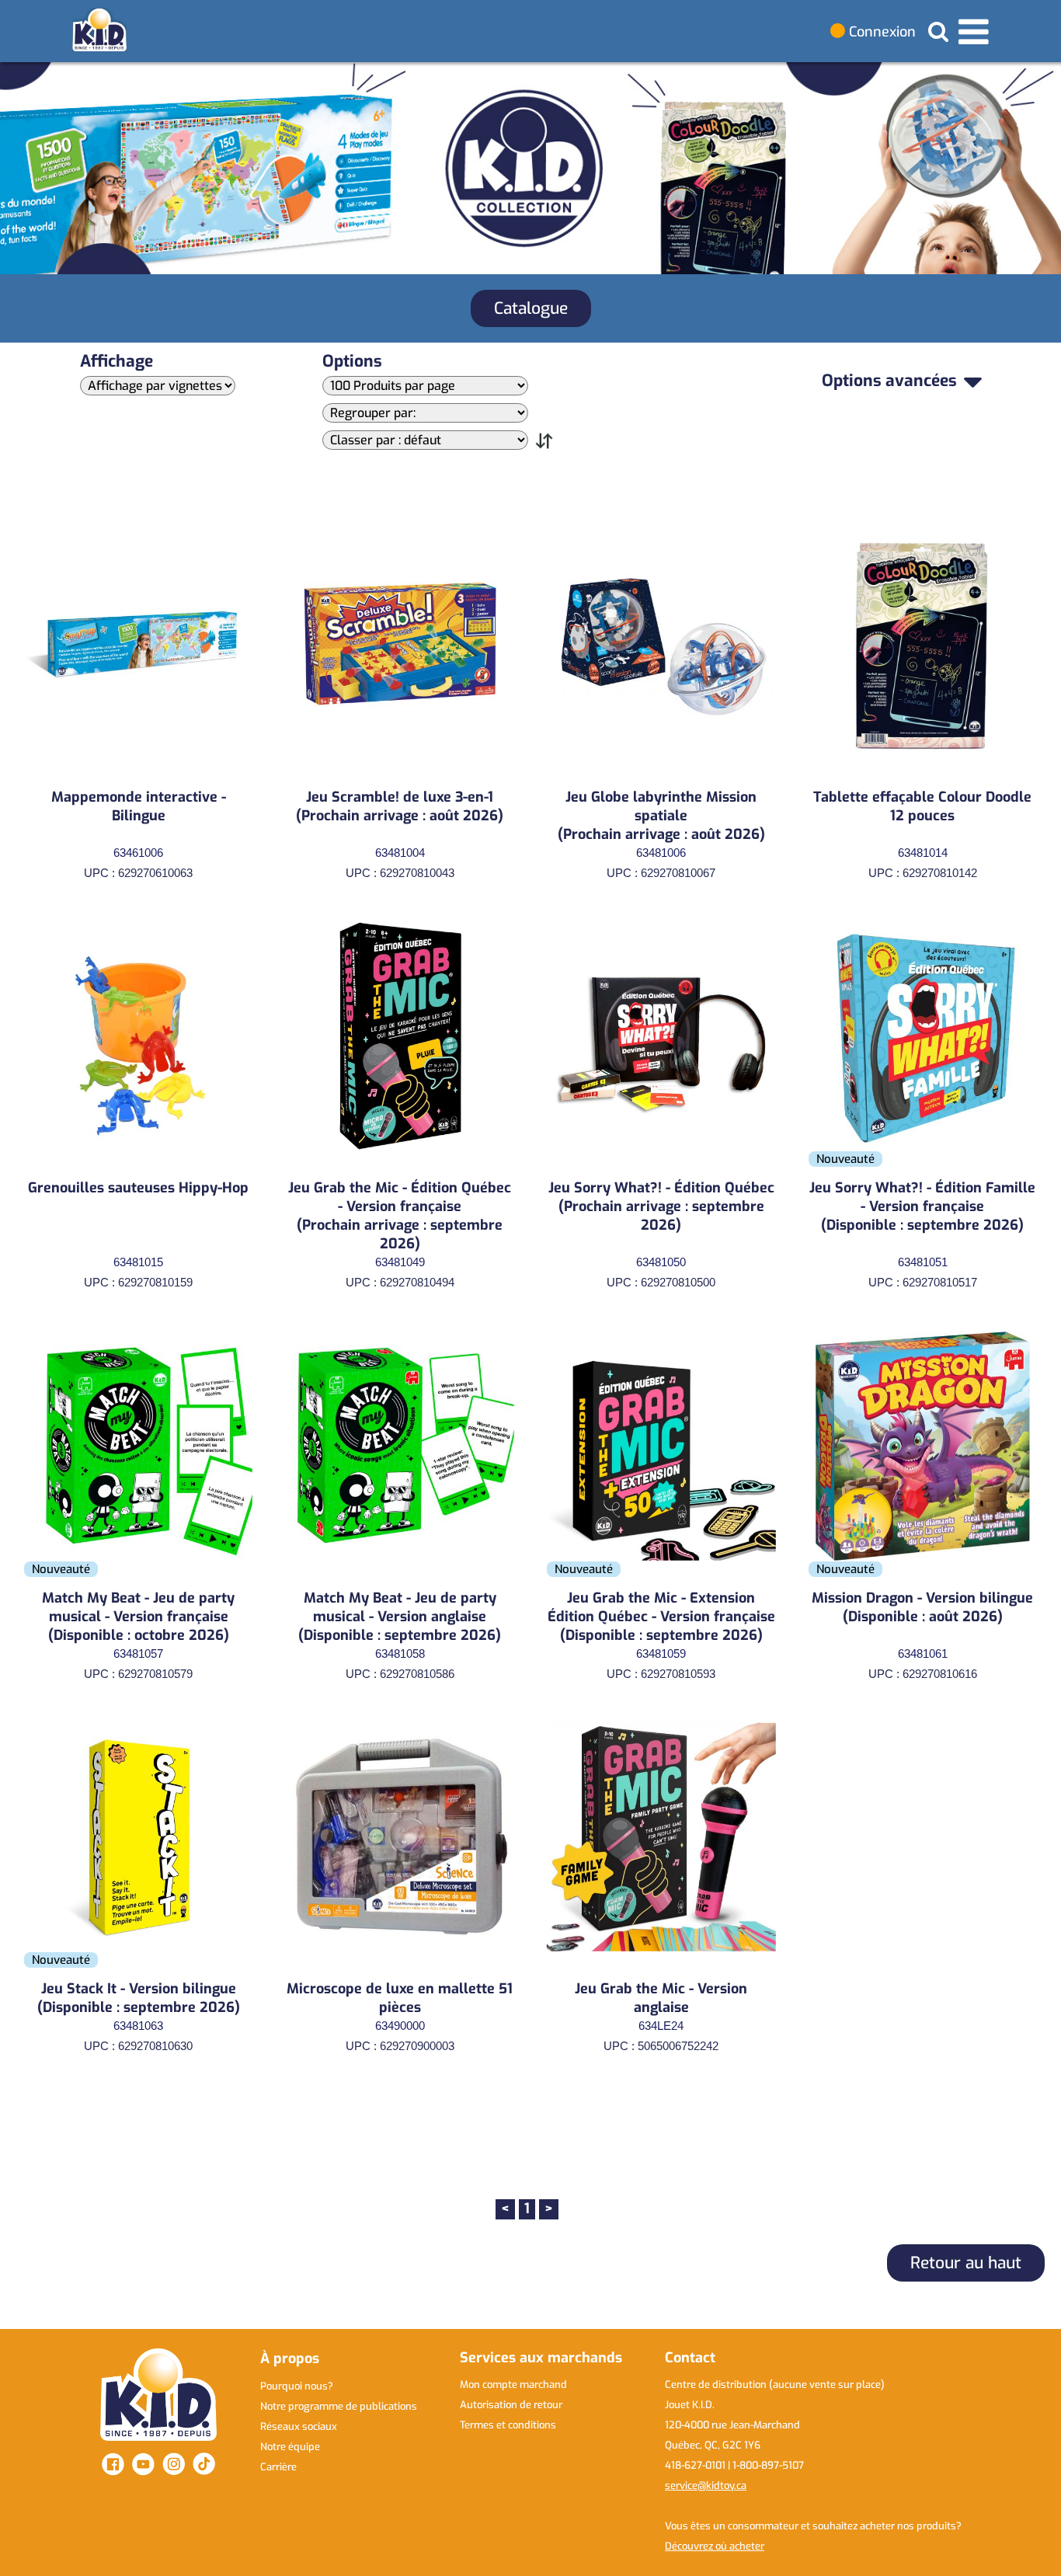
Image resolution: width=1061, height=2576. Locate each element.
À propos (290, 2358)
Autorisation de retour (511, 2405)
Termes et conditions (508, 2425)
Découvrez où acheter (715, 2546)
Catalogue (531, 308)
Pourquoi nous (297, 2386)
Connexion (880, 32)
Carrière (278, 2467)
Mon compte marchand (513, 2385)
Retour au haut (966, 2263)
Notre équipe (290, 2447)
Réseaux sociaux (299, 2426)
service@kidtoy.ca (706, 2485)
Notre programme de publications (339, 2406)
